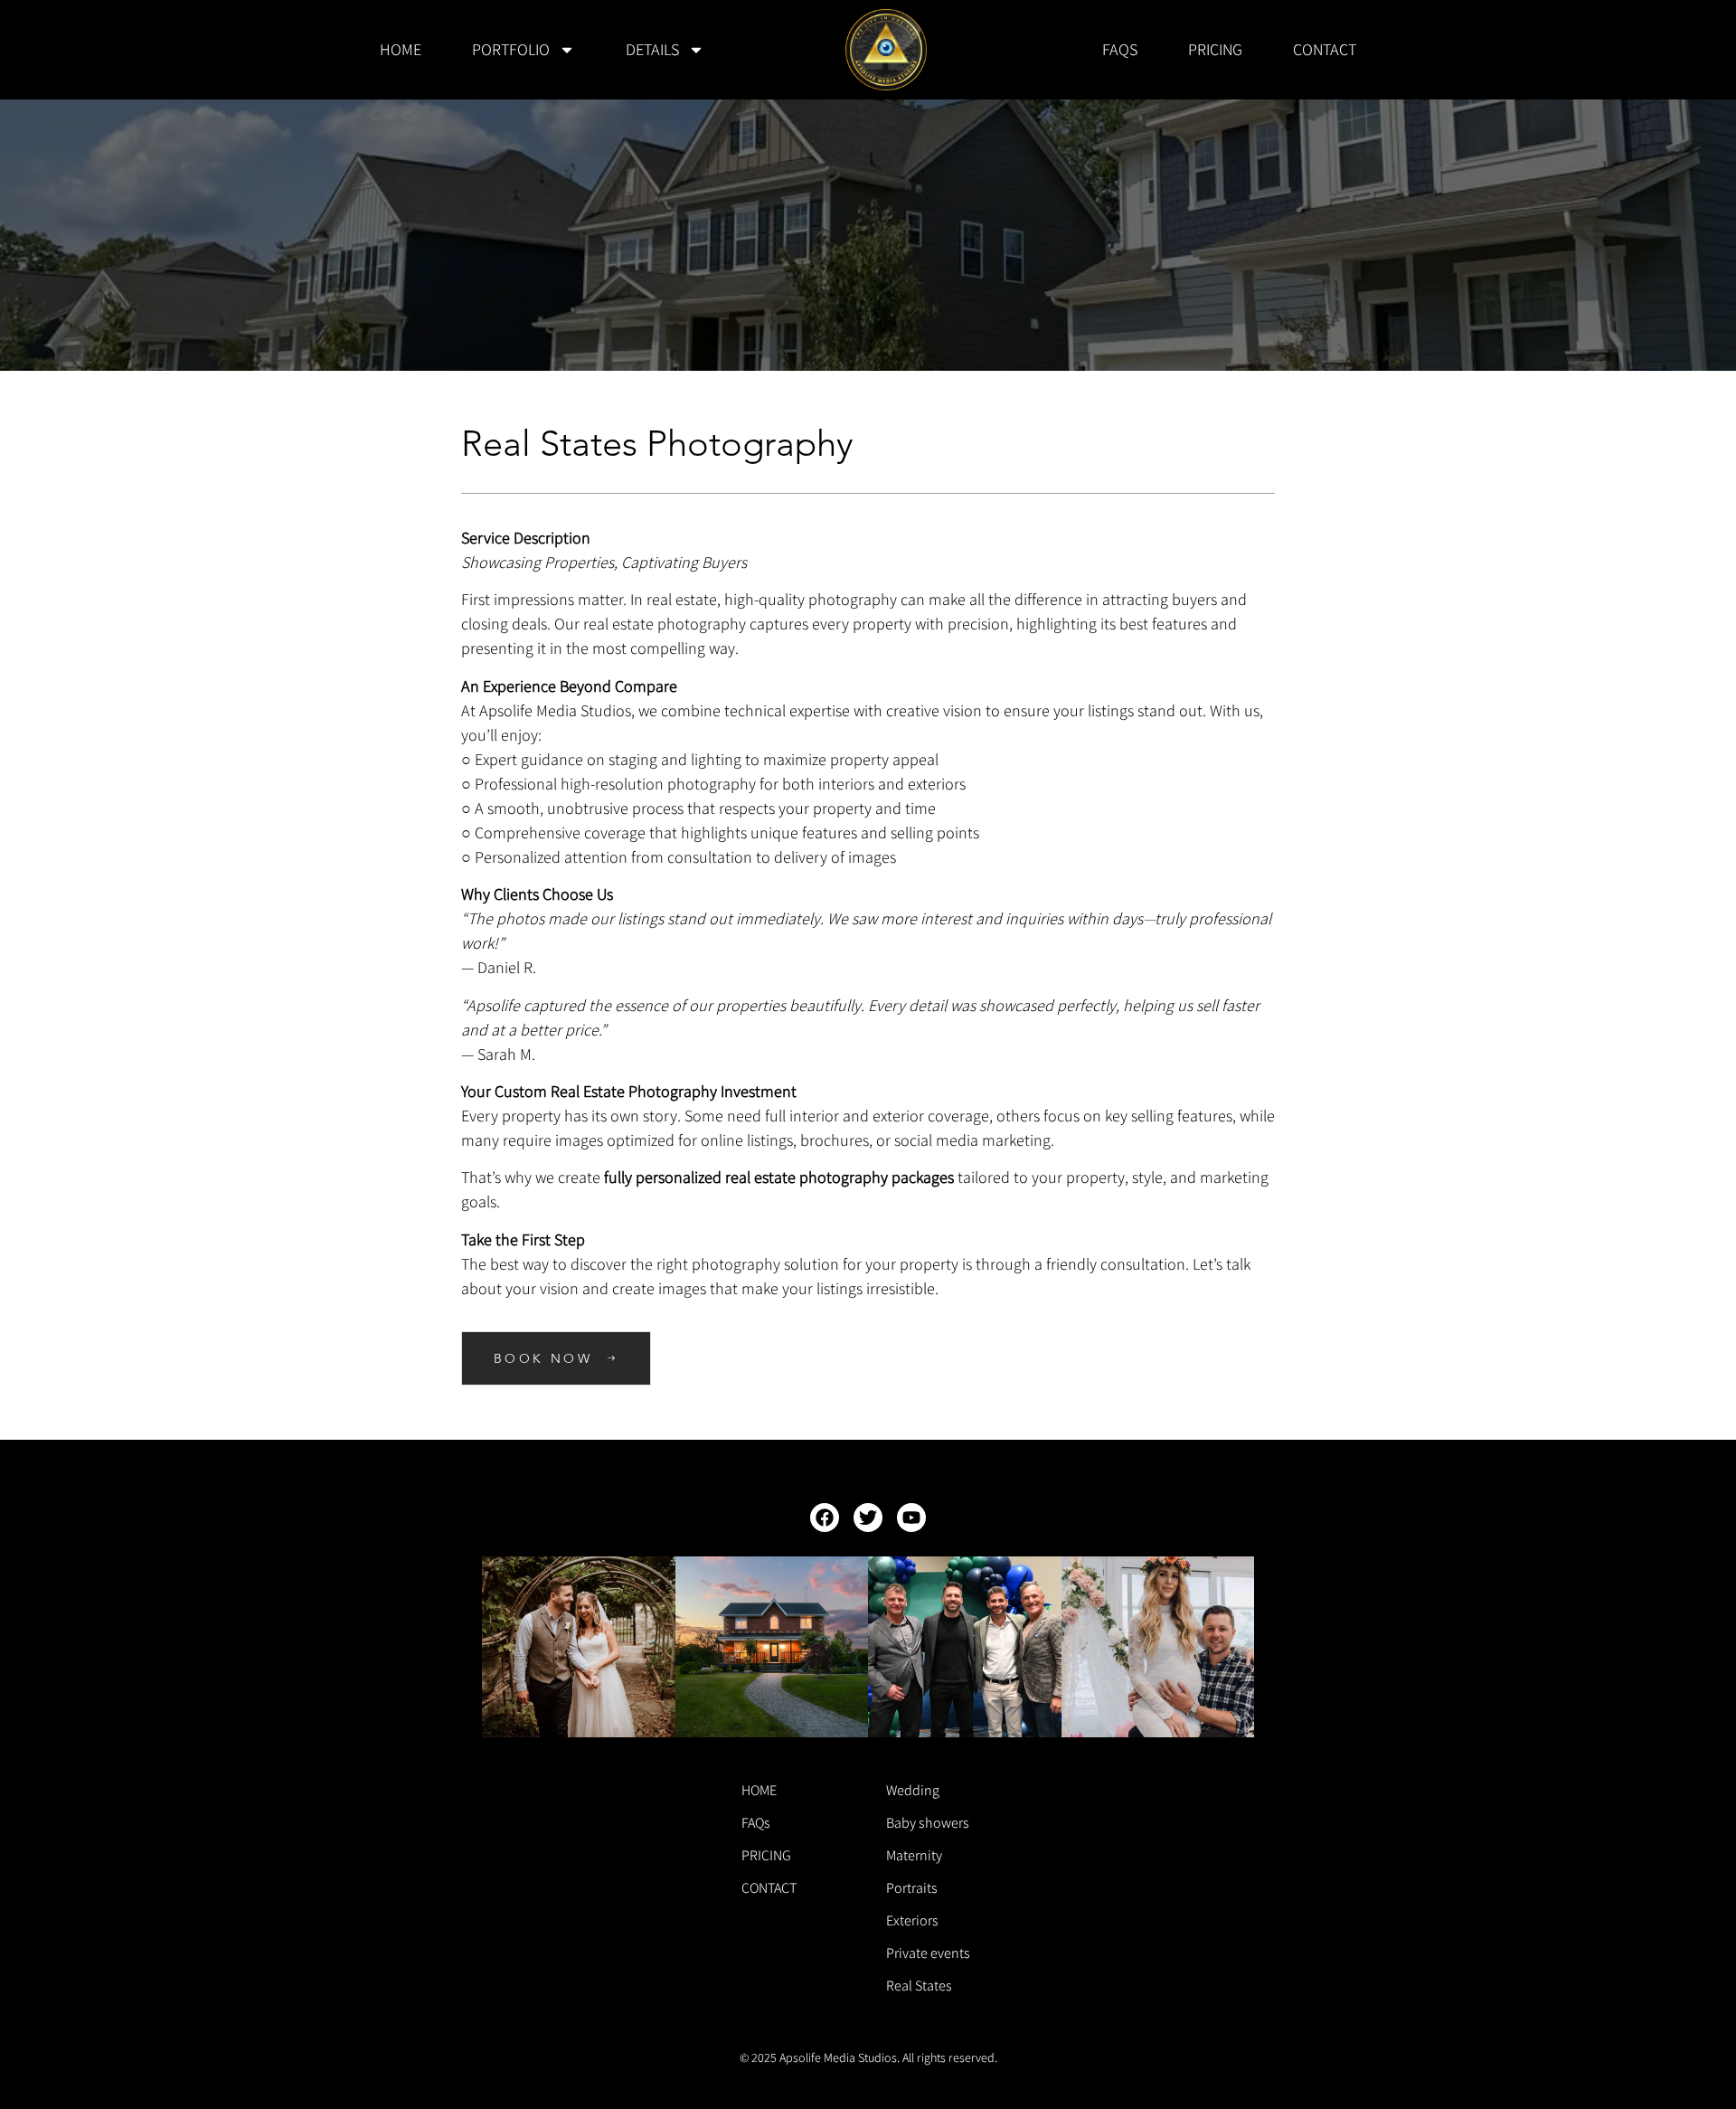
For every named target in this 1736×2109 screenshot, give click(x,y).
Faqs (1120, 49)
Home (401, 49)
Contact (1325, 49)
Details (652, 49)
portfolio (511, 49)
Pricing (1215, 49)
